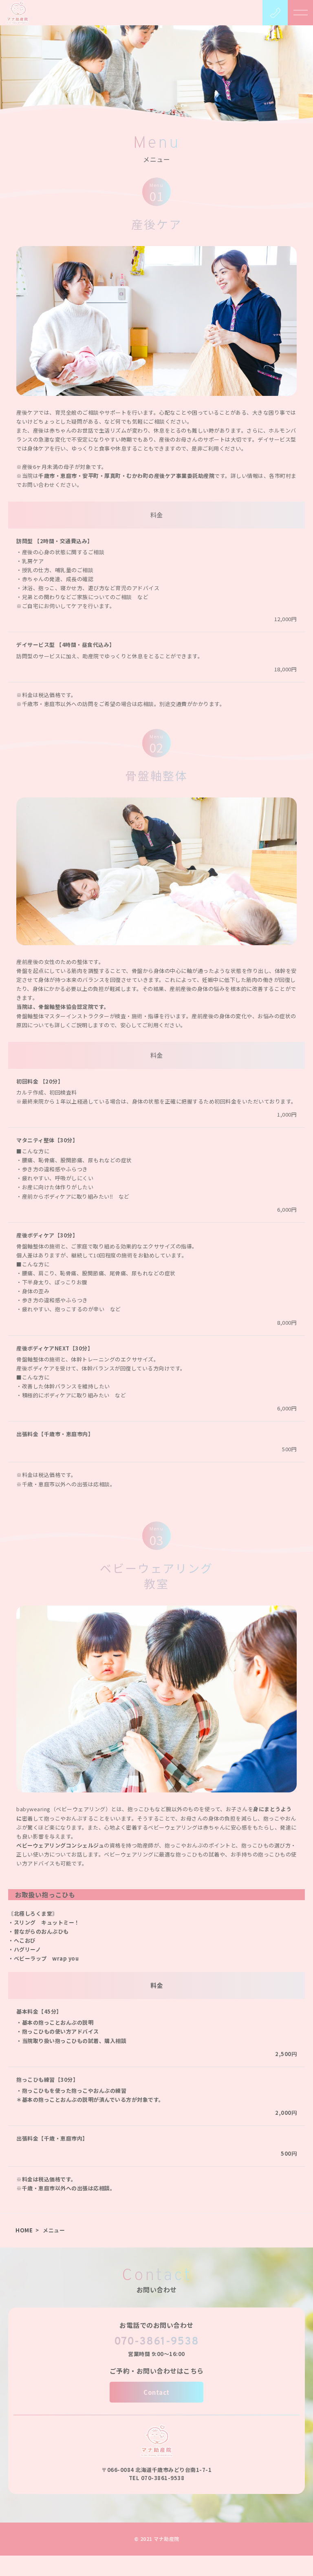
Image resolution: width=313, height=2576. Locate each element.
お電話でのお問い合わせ (156, 2325)
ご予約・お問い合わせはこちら (157, 2371)
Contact (156, 2392)
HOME (24, 2230)
